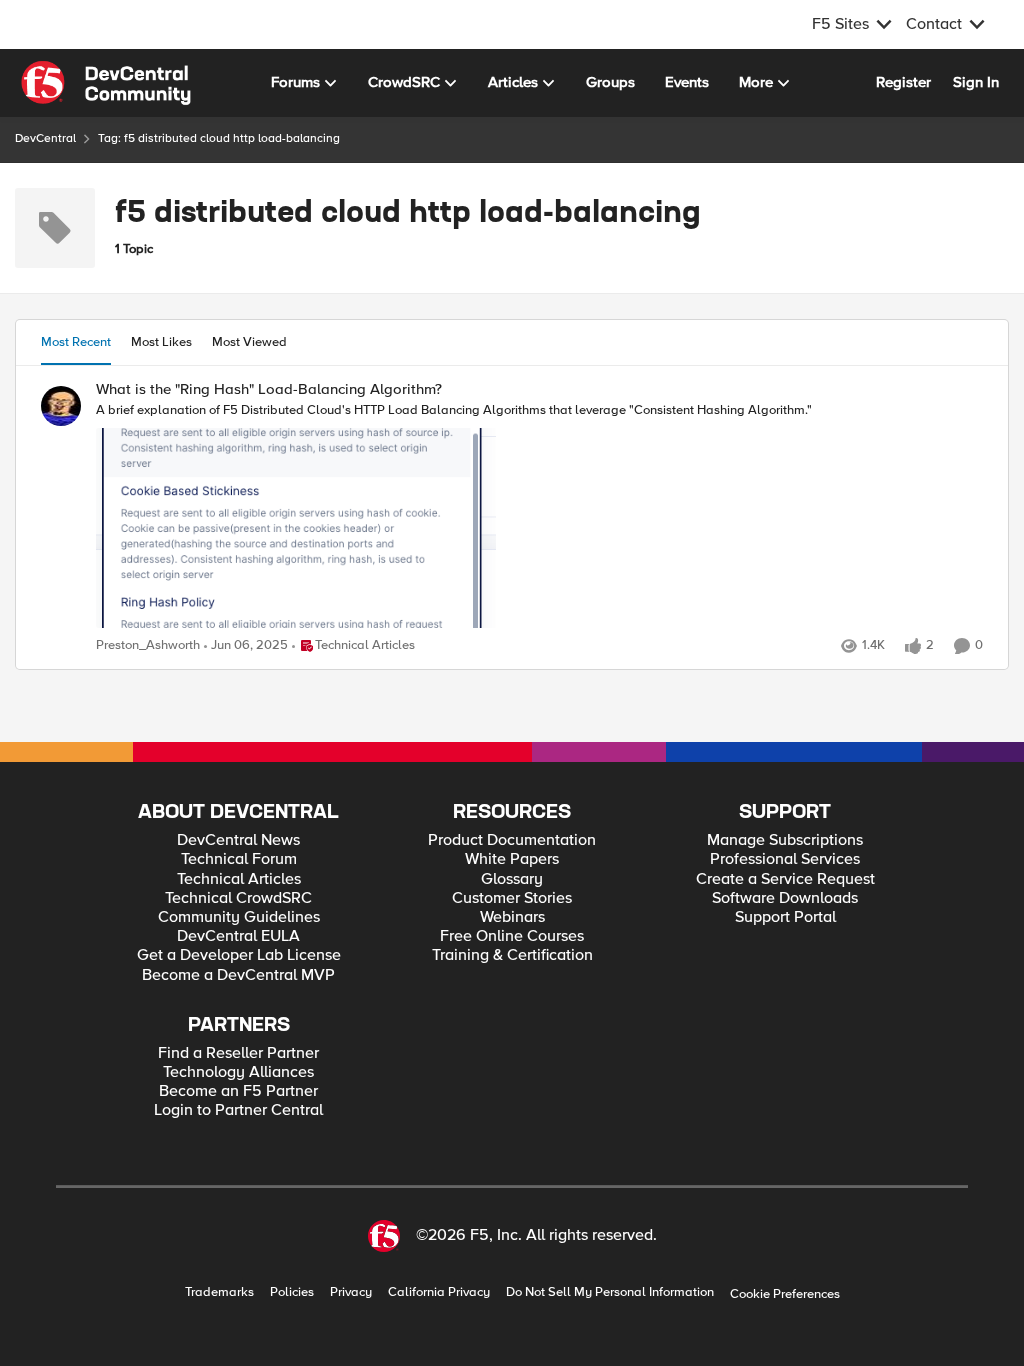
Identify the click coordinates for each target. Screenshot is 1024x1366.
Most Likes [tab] (161, 342)
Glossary (512, 879)
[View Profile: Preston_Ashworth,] (61, 406)
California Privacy (439, 1292)
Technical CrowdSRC (238, 898)
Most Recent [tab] (76, 342)
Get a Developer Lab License (239, 955)
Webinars (512, 917)
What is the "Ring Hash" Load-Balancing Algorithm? (269, 389)
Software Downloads (785, 898)
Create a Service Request (785, 879)
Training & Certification (512, 955)
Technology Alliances (238, 1072)
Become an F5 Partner (238, 1091)
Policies (292, 1292)
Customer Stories (512, 898)
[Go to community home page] (106, 83)
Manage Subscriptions (785, 840)
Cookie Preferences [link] (785, 1294)
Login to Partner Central (238, 1110)
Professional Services (785, 859)
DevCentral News (238, 840)
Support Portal (785, 917)
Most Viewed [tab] (249, 342)
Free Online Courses (512, 936)
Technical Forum (239, 859)
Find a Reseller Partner (238, 1053)
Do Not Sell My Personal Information (610, 1292)
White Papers (512, 859)
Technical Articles (239, 879)
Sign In (976, 82)
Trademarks (219, 1292)
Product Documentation (512, 840)
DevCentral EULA (238, 936)
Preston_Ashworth (148, 645)
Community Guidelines (239, 917)
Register (903, 82)
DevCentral (45, 138)
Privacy (351, 1292)
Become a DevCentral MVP (238, 975)
